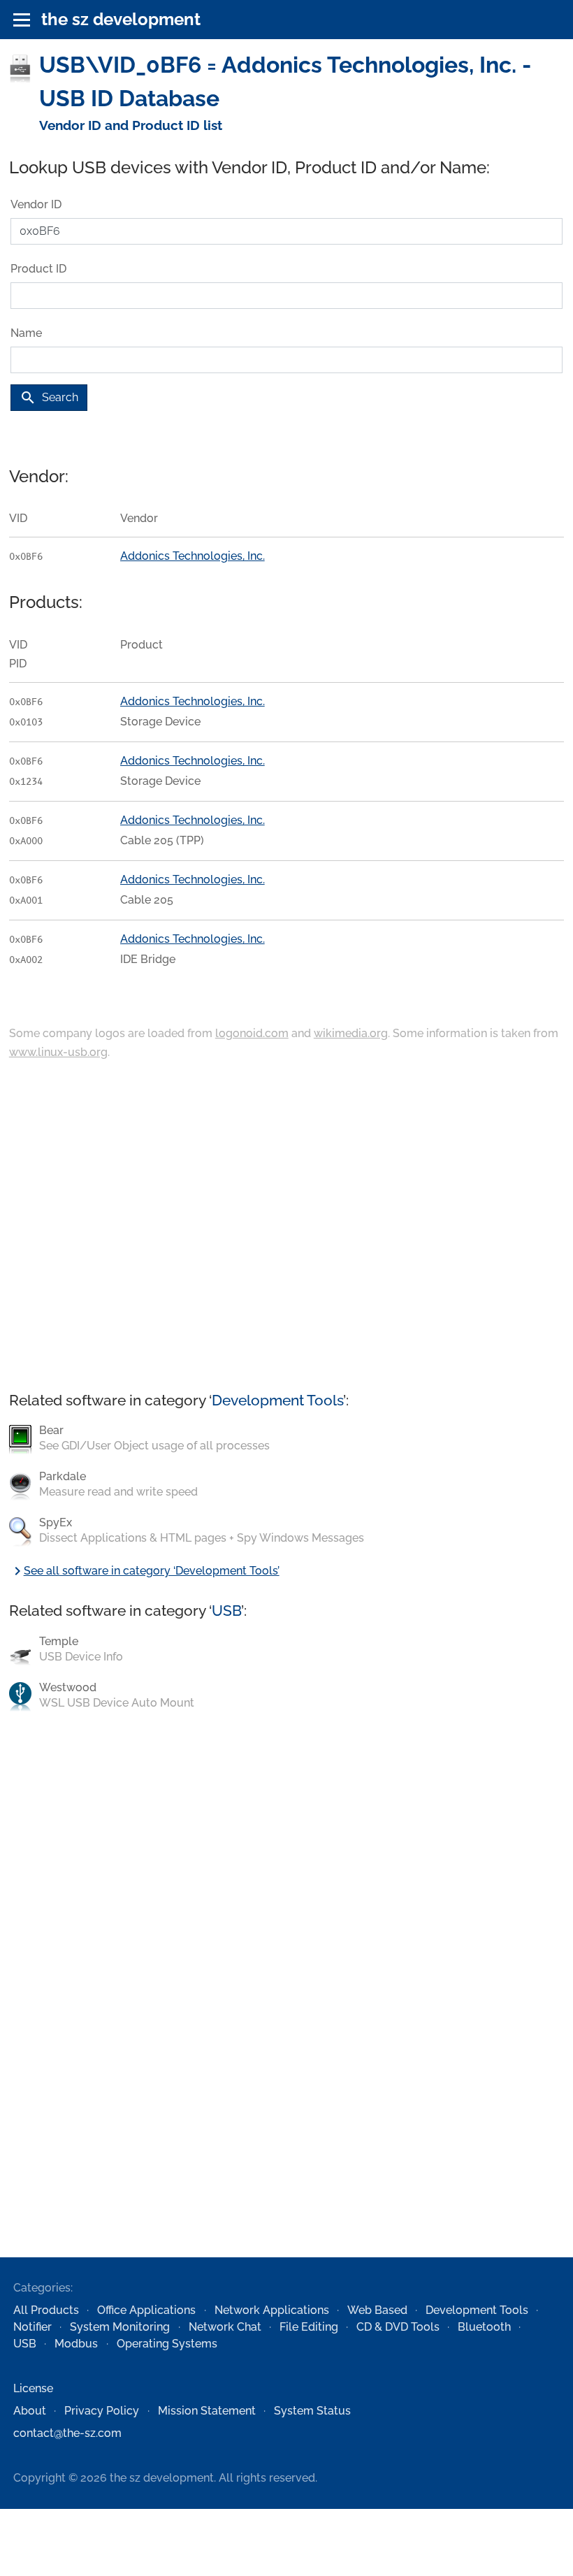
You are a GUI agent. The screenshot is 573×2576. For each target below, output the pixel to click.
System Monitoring (120, 2327)
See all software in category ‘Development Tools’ (144, 1571)
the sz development (121, 19)
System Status (312, 2411)
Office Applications (146, 2310)
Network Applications (272, 2310)
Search (49, 398)
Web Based (377, 2310)
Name (26, 333)
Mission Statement (207, 2411)
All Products (46, 2310)
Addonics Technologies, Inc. (193, 556)
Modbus (76, 2344)
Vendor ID (36, 204)
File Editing (309, 2327)
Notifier (32, 2327)
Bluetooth (484, 2327)
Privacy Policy (102, 2411)
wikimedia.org (351, 1033)
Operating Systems (167, 2344)
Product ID (38, 269)
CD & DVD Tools (398, 2327)
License (33, 2388)
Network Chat (225, 2327)
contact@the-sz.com (67, 2433)
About (30, 2411)
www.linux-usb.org (58, 1052)
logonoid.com (252, 1033)
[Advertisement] (286, 1227)
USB (226, 1611)
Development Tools (277, 1400)
